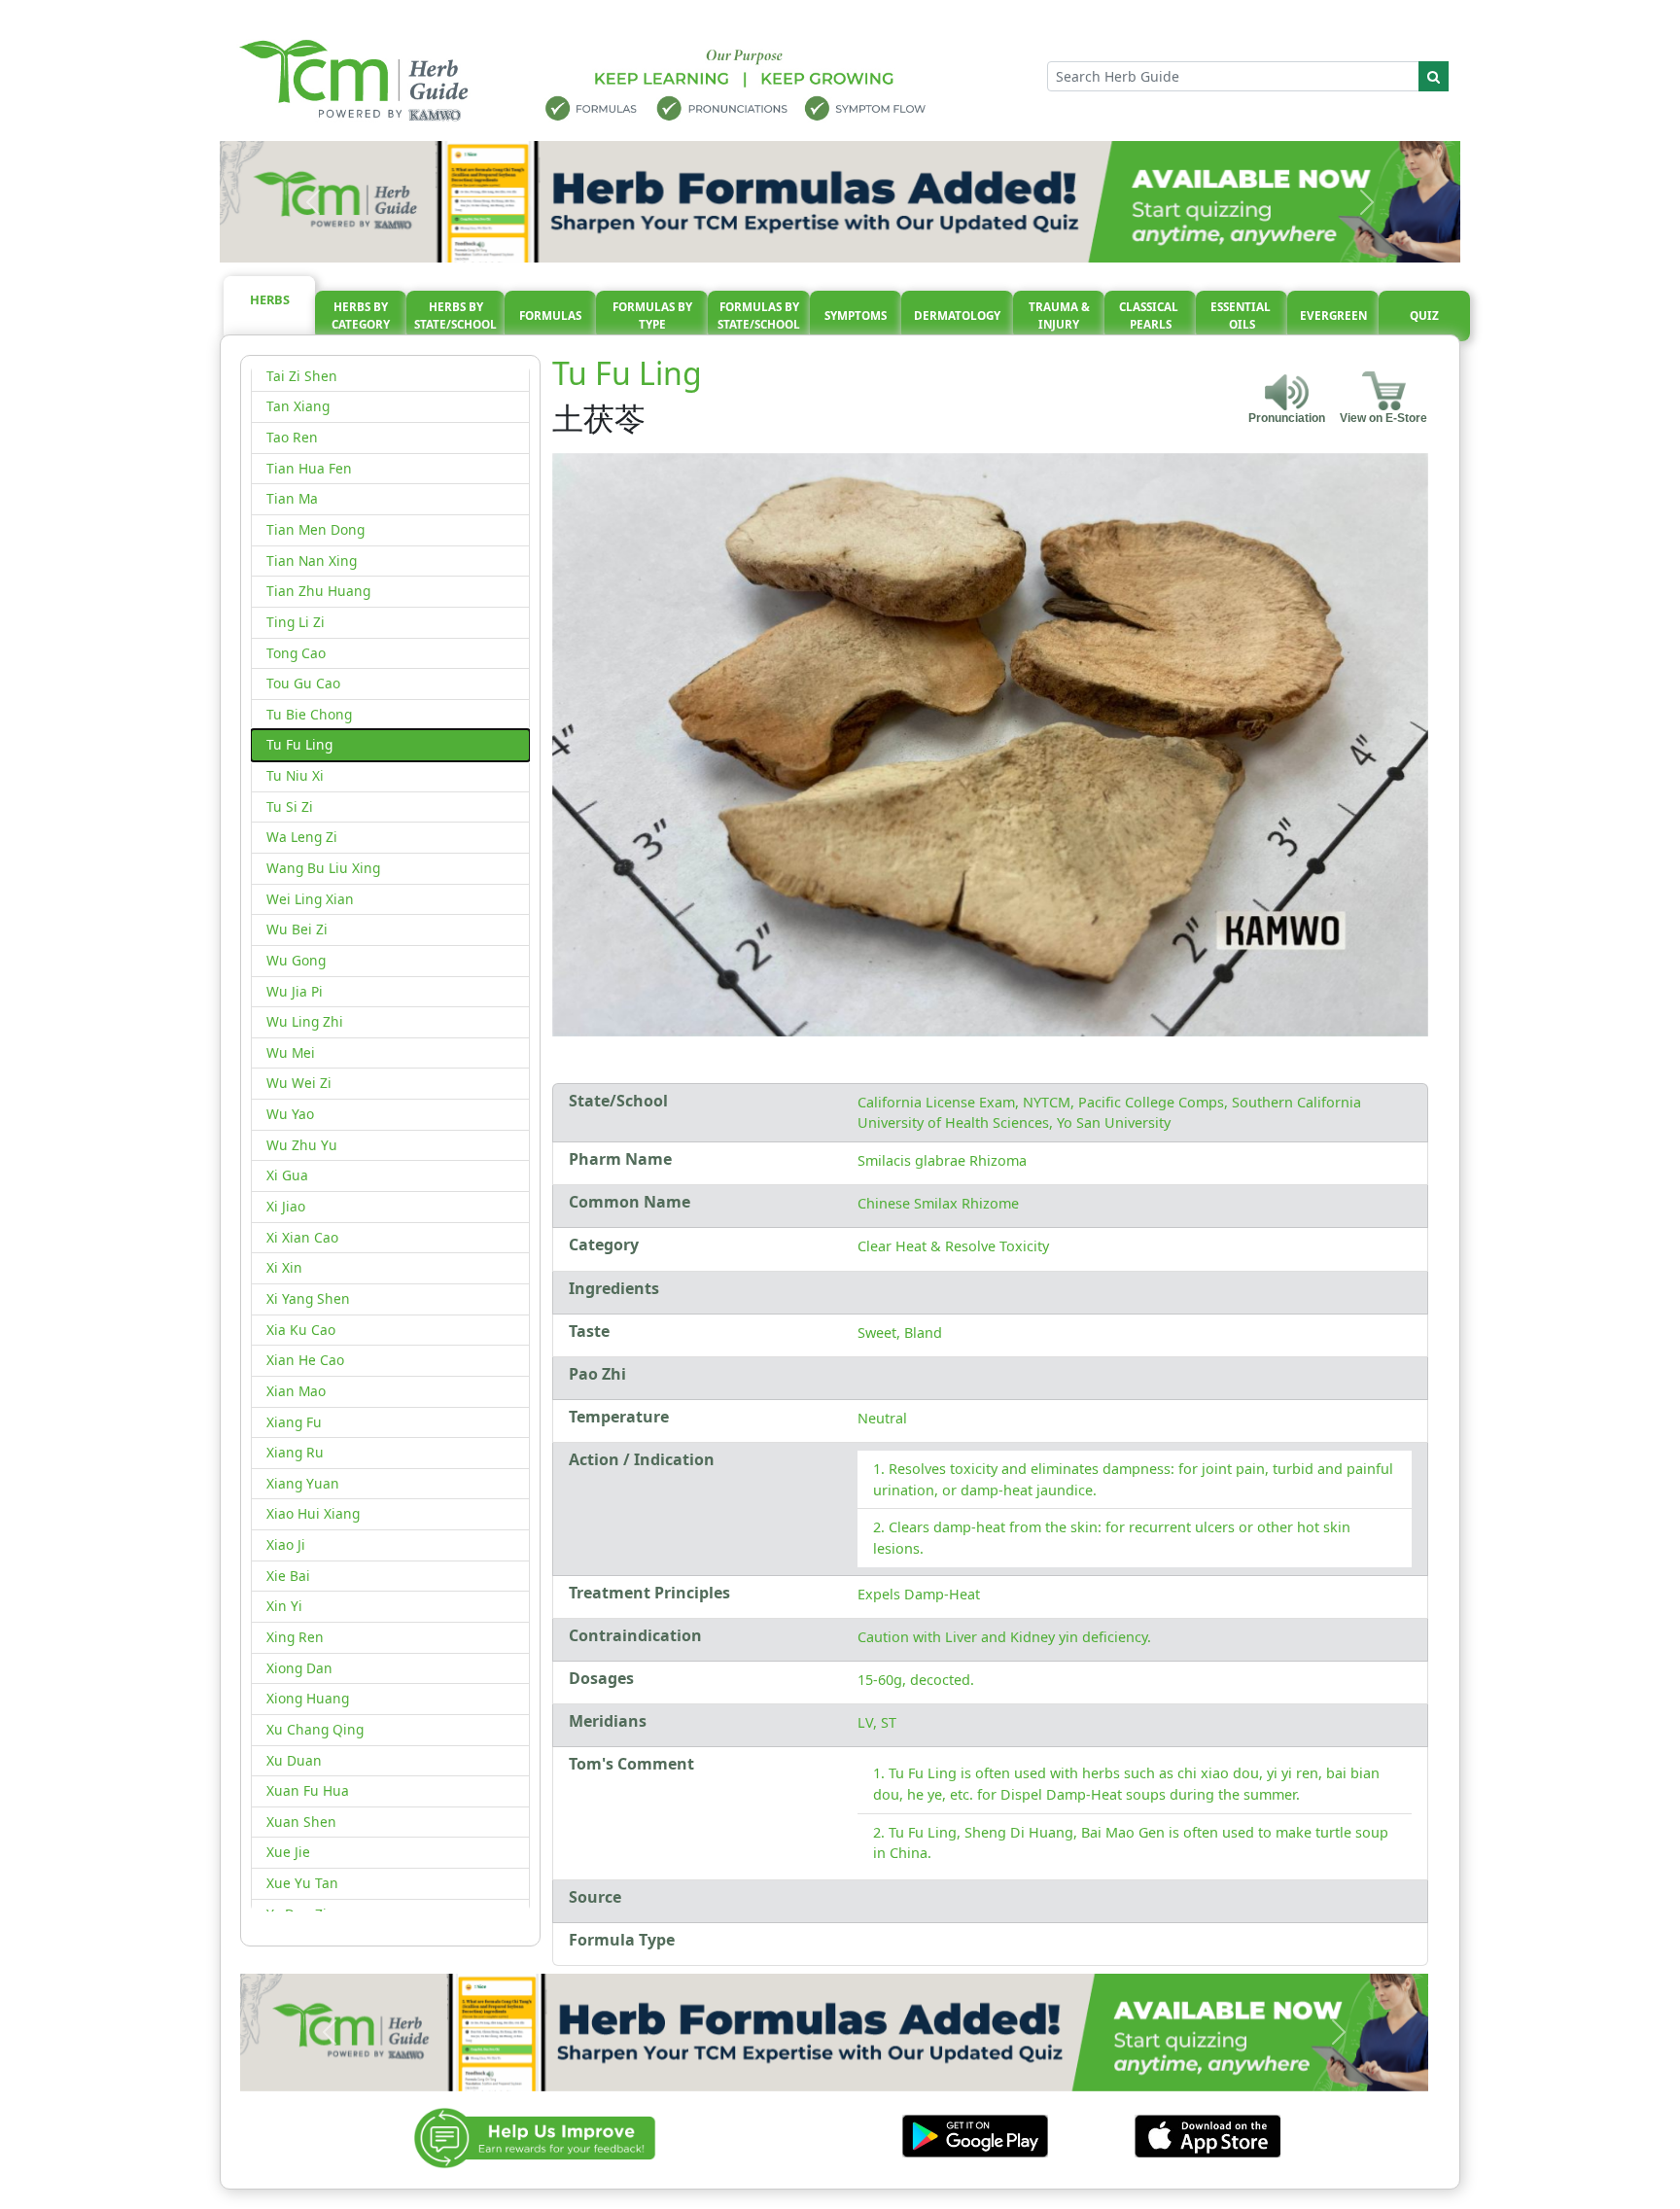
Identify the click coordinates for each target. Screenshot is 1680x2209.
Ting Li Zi (296, 622)
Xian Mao (296, 1391)
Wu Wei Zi (299, 1083)
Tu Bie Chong (309, 714)
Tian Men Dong (315, 529)
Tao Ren (292, 437)
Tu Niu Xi (295, 775)
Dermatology (957, 316)
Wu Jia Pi (295, 991)
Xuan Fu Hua (308, 1790)
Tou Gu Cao (303, 683)
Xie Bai (288, 1576)
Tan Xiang (298, 406)
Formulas (550, 316)
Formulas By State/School (759, 316)
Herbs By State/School (455, 316)
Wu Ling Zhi (305, 1021)
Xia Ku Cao (301, 1330)
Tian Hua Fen (309, 468)
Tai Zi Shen (302, 376)
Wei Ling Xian (310, 899)
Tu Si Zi (290, 806)
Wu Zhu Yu (302, 1145)
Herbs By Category (361, 316)
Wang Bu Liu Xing (323, 868)
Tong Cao (296, 653)
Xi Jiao (286, 1206)
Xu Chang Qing (315, 1729)
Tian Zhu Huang (318, 591)
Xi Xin (284, 1267)
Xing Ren (295, 1637)
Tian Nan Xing (312, 561)
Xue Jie (288, 1852)
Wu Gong (296, 960)
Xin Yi (284, 1606)
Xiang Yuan (303, 1483)
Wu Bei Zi (297, 929)
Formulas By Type (652, 316)
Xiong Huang (308, 1698)
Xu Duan (294, 1760)
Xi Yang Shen (308, 1298)
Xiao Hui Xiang (313, 1513)
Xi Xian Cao (302, 1237)
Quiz (1424, 316)
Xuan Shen (301, 1822)
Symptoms (856, 316)
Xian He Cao (305, 1360)
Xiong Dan (299, 1668)
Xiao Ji (286, 1544)
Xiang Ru (295, 1452)
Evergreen (1333, 316)
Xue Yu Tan (302, 1883)
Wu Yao (290, 1114)
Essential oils (1242, 316)
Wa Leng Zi (302, 837)
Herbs (270, 299)
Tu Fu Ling (299, 744)
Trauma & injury (1059, 316)
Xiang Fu (294, 1422)
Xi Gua (287, 1175)
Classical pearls (1150, 316)
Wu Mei (291, 1052)
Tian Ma (292, 498)
